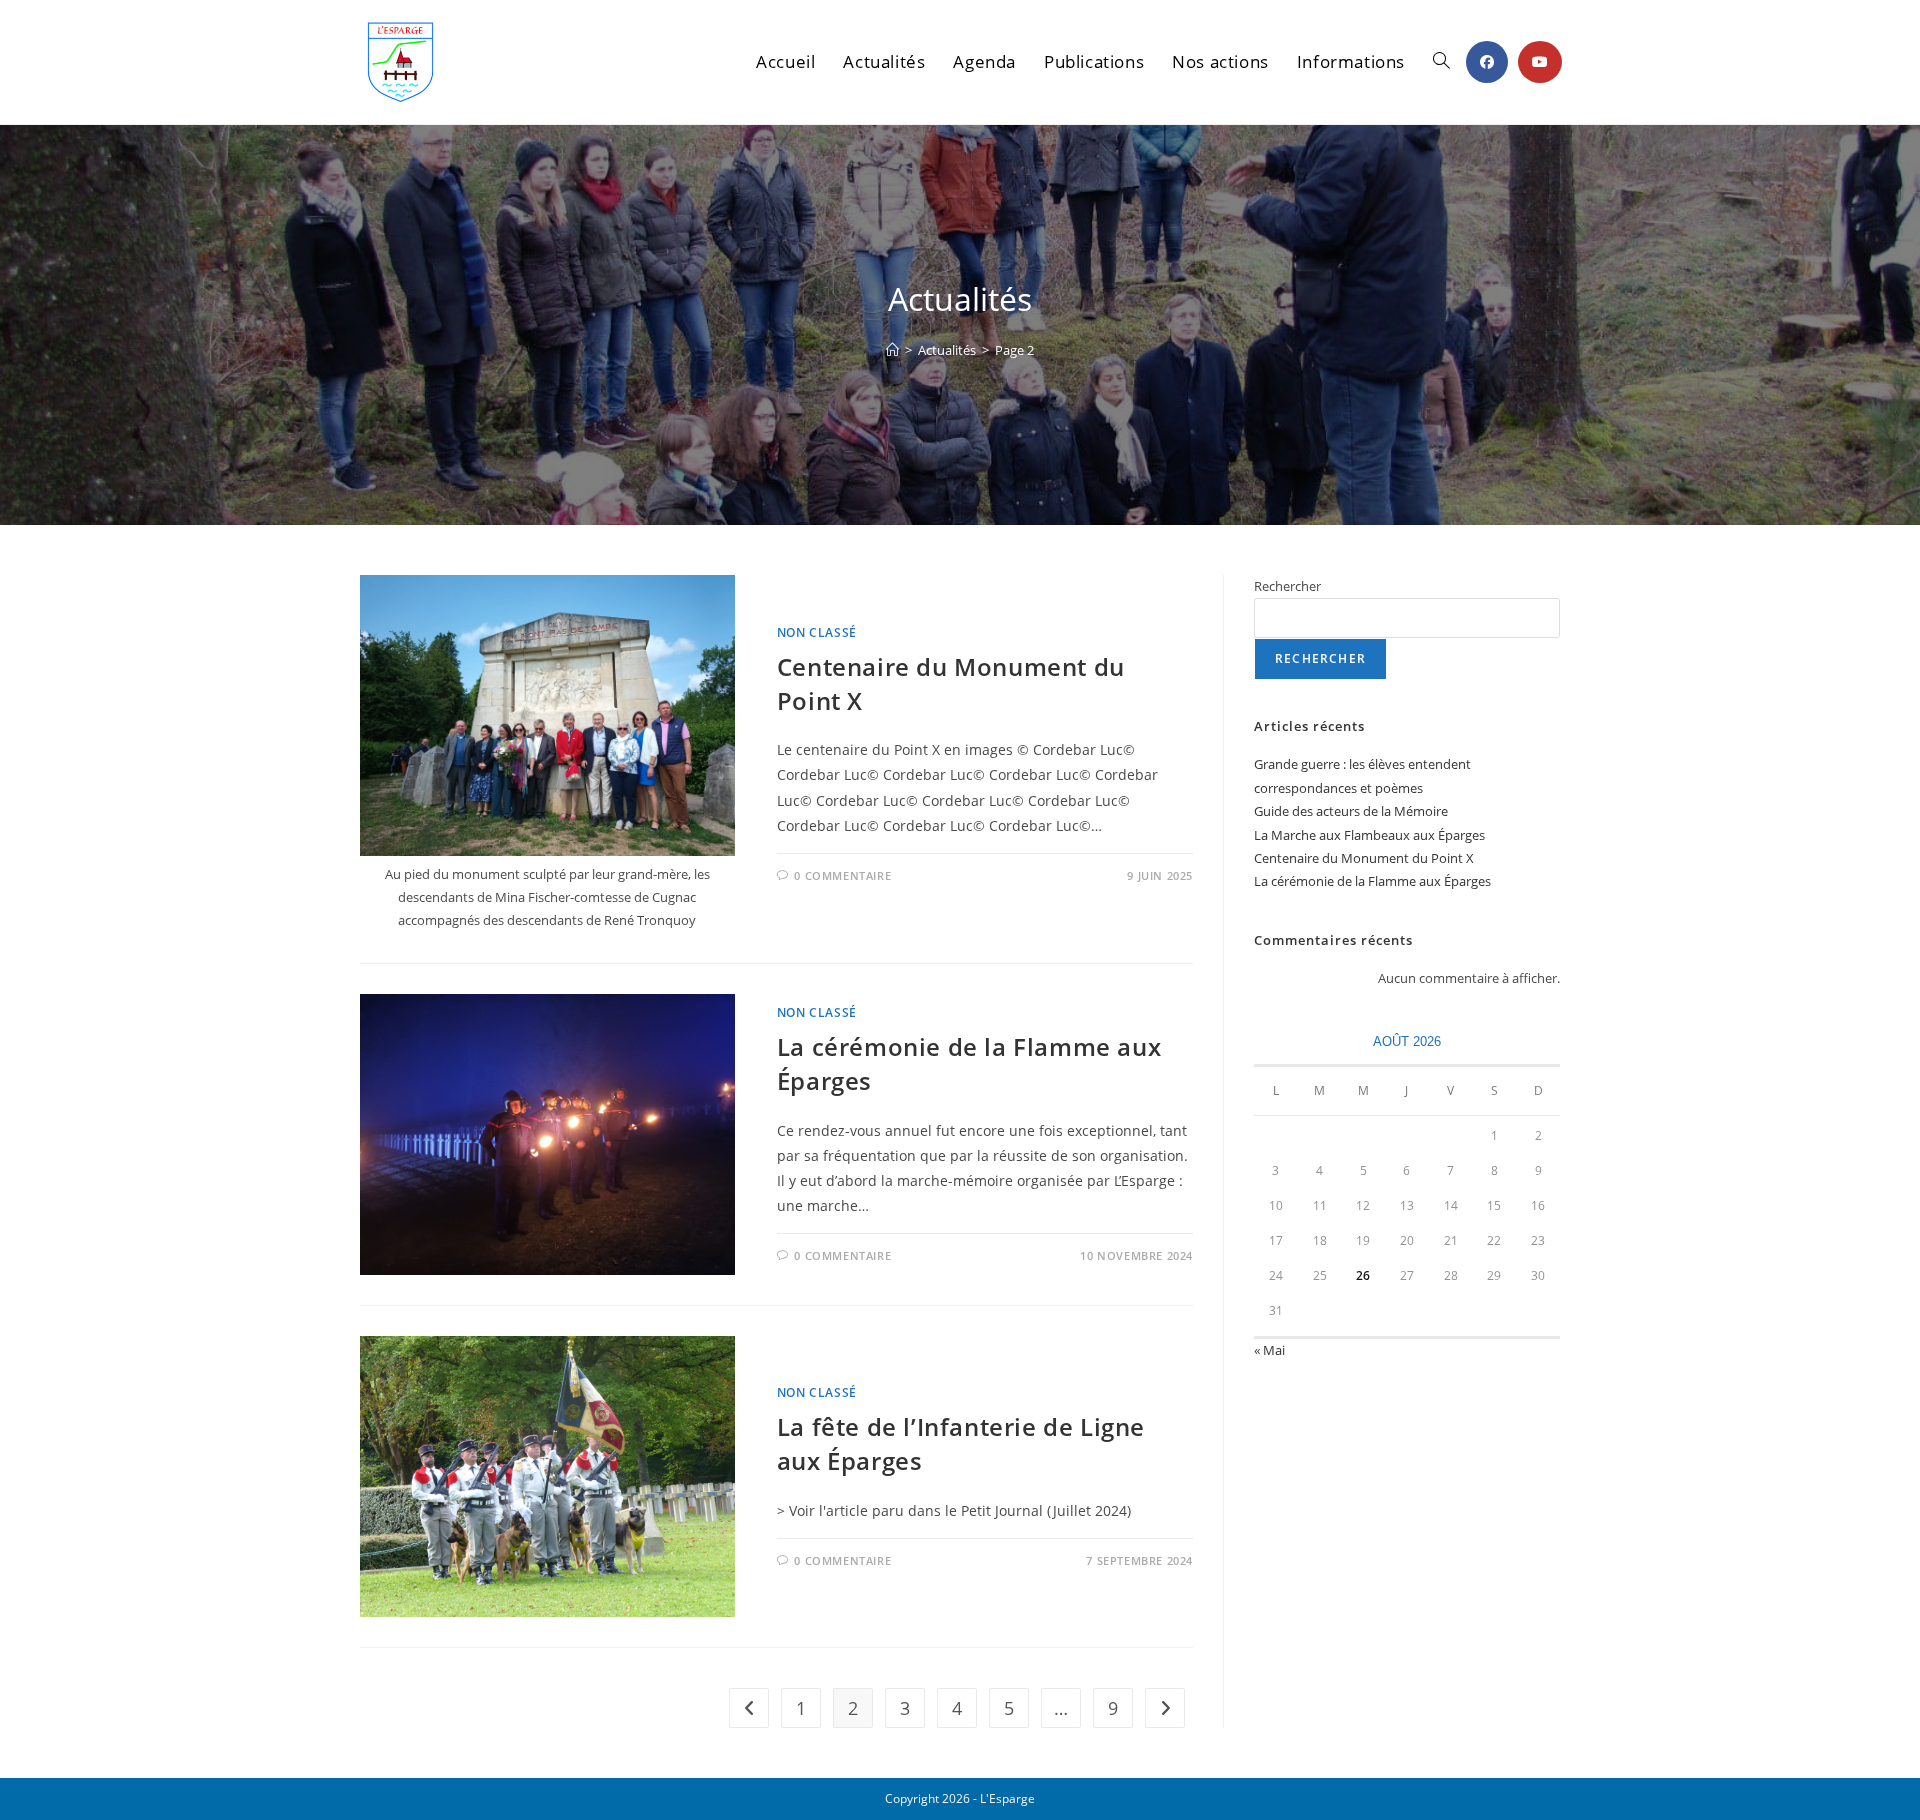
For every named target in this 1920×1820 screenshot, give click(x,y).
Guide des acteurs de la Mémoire (1351, 811)
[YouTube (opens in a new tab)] (1540, 62)
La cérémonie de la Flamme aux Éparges (1372, 881)
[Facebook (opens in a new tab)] (1487, 62)
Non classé (817, 632)
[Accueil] (892, 350)
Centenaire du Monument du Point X (1364, 858)
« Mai (1269, 1350)
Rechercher (1287, 586)
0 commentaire (842, 875)
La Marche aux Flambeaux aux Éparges (1369, 835)
